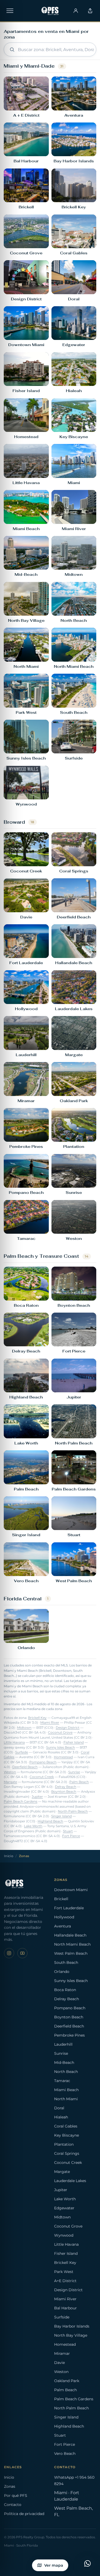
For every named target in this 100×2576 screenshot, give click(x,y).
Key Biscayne (67, 2135)
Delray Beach (66, 1787)
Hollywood (64, 1917)
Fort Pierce (71, 1836)
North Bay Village (71, 2335)
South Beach (66, 1962)
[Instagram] (9, 1953)
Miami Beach (66, 2090)
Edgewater (64, 2208)
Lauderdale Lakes (70, 2181)
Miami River (50, 1723)
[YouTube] (22, 1953)
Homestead (63, 1757)
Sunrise (74, 1772)
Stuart (68, 1831)
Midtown (24, 1728)
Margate (10, 1782)
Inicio (9, 1856)
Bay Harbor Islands (72, 2326)
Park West (64, 2272)
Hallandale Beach (70, 1935)
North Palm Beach (73, 1811)
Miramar (62, 2353)
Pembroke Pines (69, 2035)
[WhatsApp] (87, 2563)
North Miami (66, 2099)
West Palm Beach (71, 1953)
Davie (59, 2363)
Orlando (62, 1972)
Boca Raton (65, 1990)
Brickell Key (37, 1718)
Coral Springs (67, 2153)
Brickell (61, 1899)
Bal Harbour (65, 2308)
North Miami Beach (72, 1944)
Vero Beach (65, 2454)
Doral (59, 2108)
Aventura (63, 1926)
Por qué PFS (16, 2495)
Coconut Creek (42, 1777)
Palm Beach (79, 1782)
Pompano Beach (43, 1762)
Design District (68, 1728)
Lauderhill (63, 2044)
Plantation (64, 2144)
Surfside (22, 1752)
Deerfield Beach (25, 1767)
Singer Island (61, 1816)
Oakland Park (67, 2381)
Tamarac (62, 2081)
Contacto (13, 2505)
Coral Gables (66, 2126)
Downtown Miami (71, 1890)
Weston (10, 1772)
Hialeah (61, 2117)
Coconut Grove (60, 1732)
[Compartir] (90, 11)
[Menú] (10, 11)
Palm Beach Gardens (21, 1801)
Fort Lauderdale (69, 1908)
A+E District (65, 2281)
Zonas (10, 2486)
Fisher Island (74, 1742)
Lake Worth (33, 1826)
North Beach (66, 2072)
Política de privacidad (24, 2514)
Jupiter (37, 1797)
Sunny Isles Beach (61, 1747)
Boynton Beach (64, 1792)
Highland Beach (50, 1821)
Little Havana (14, 1742)
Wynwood (64, 2235)
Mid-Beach (64, 2063)
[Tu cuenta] (76, 11)
